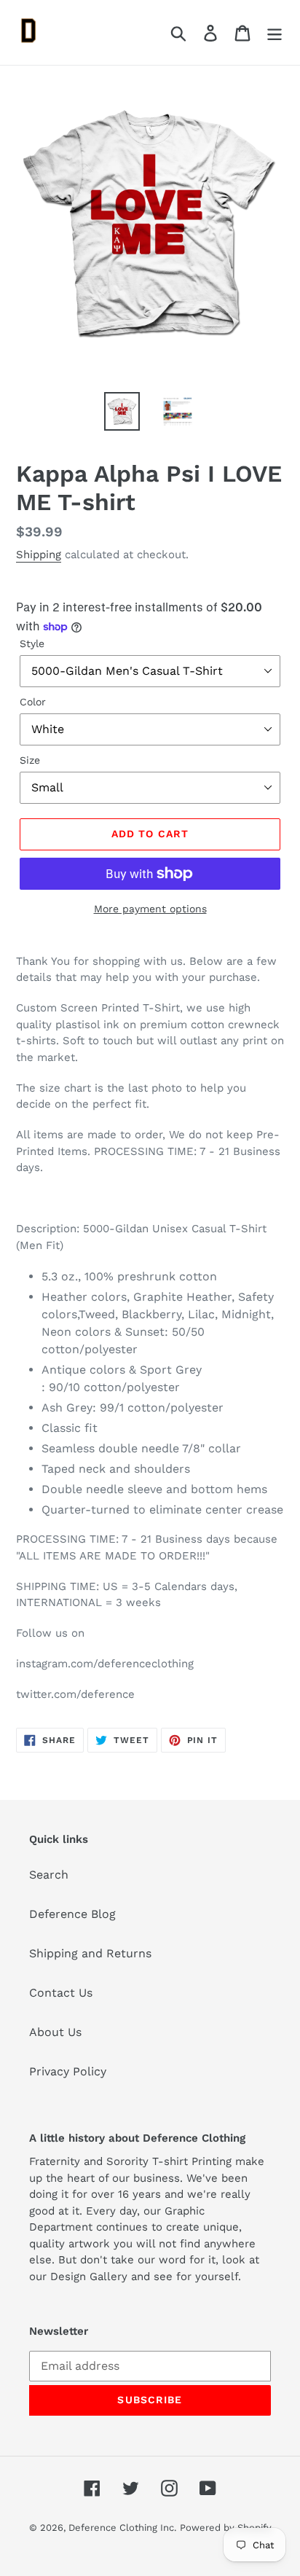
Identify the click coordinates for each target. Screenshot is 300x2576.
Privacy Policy (68, 2071)
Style (32, 643)
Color (33, 702)
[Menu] (275, 32)
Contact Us (61, 1993)
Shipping (39, 555)
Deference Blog (72, 1914)
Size (30, 760)
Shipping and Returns (90, 1953)
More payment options (150, 909)
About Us (55, 2032)
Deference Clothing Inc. (122, 2528)
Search (49, 1875)
